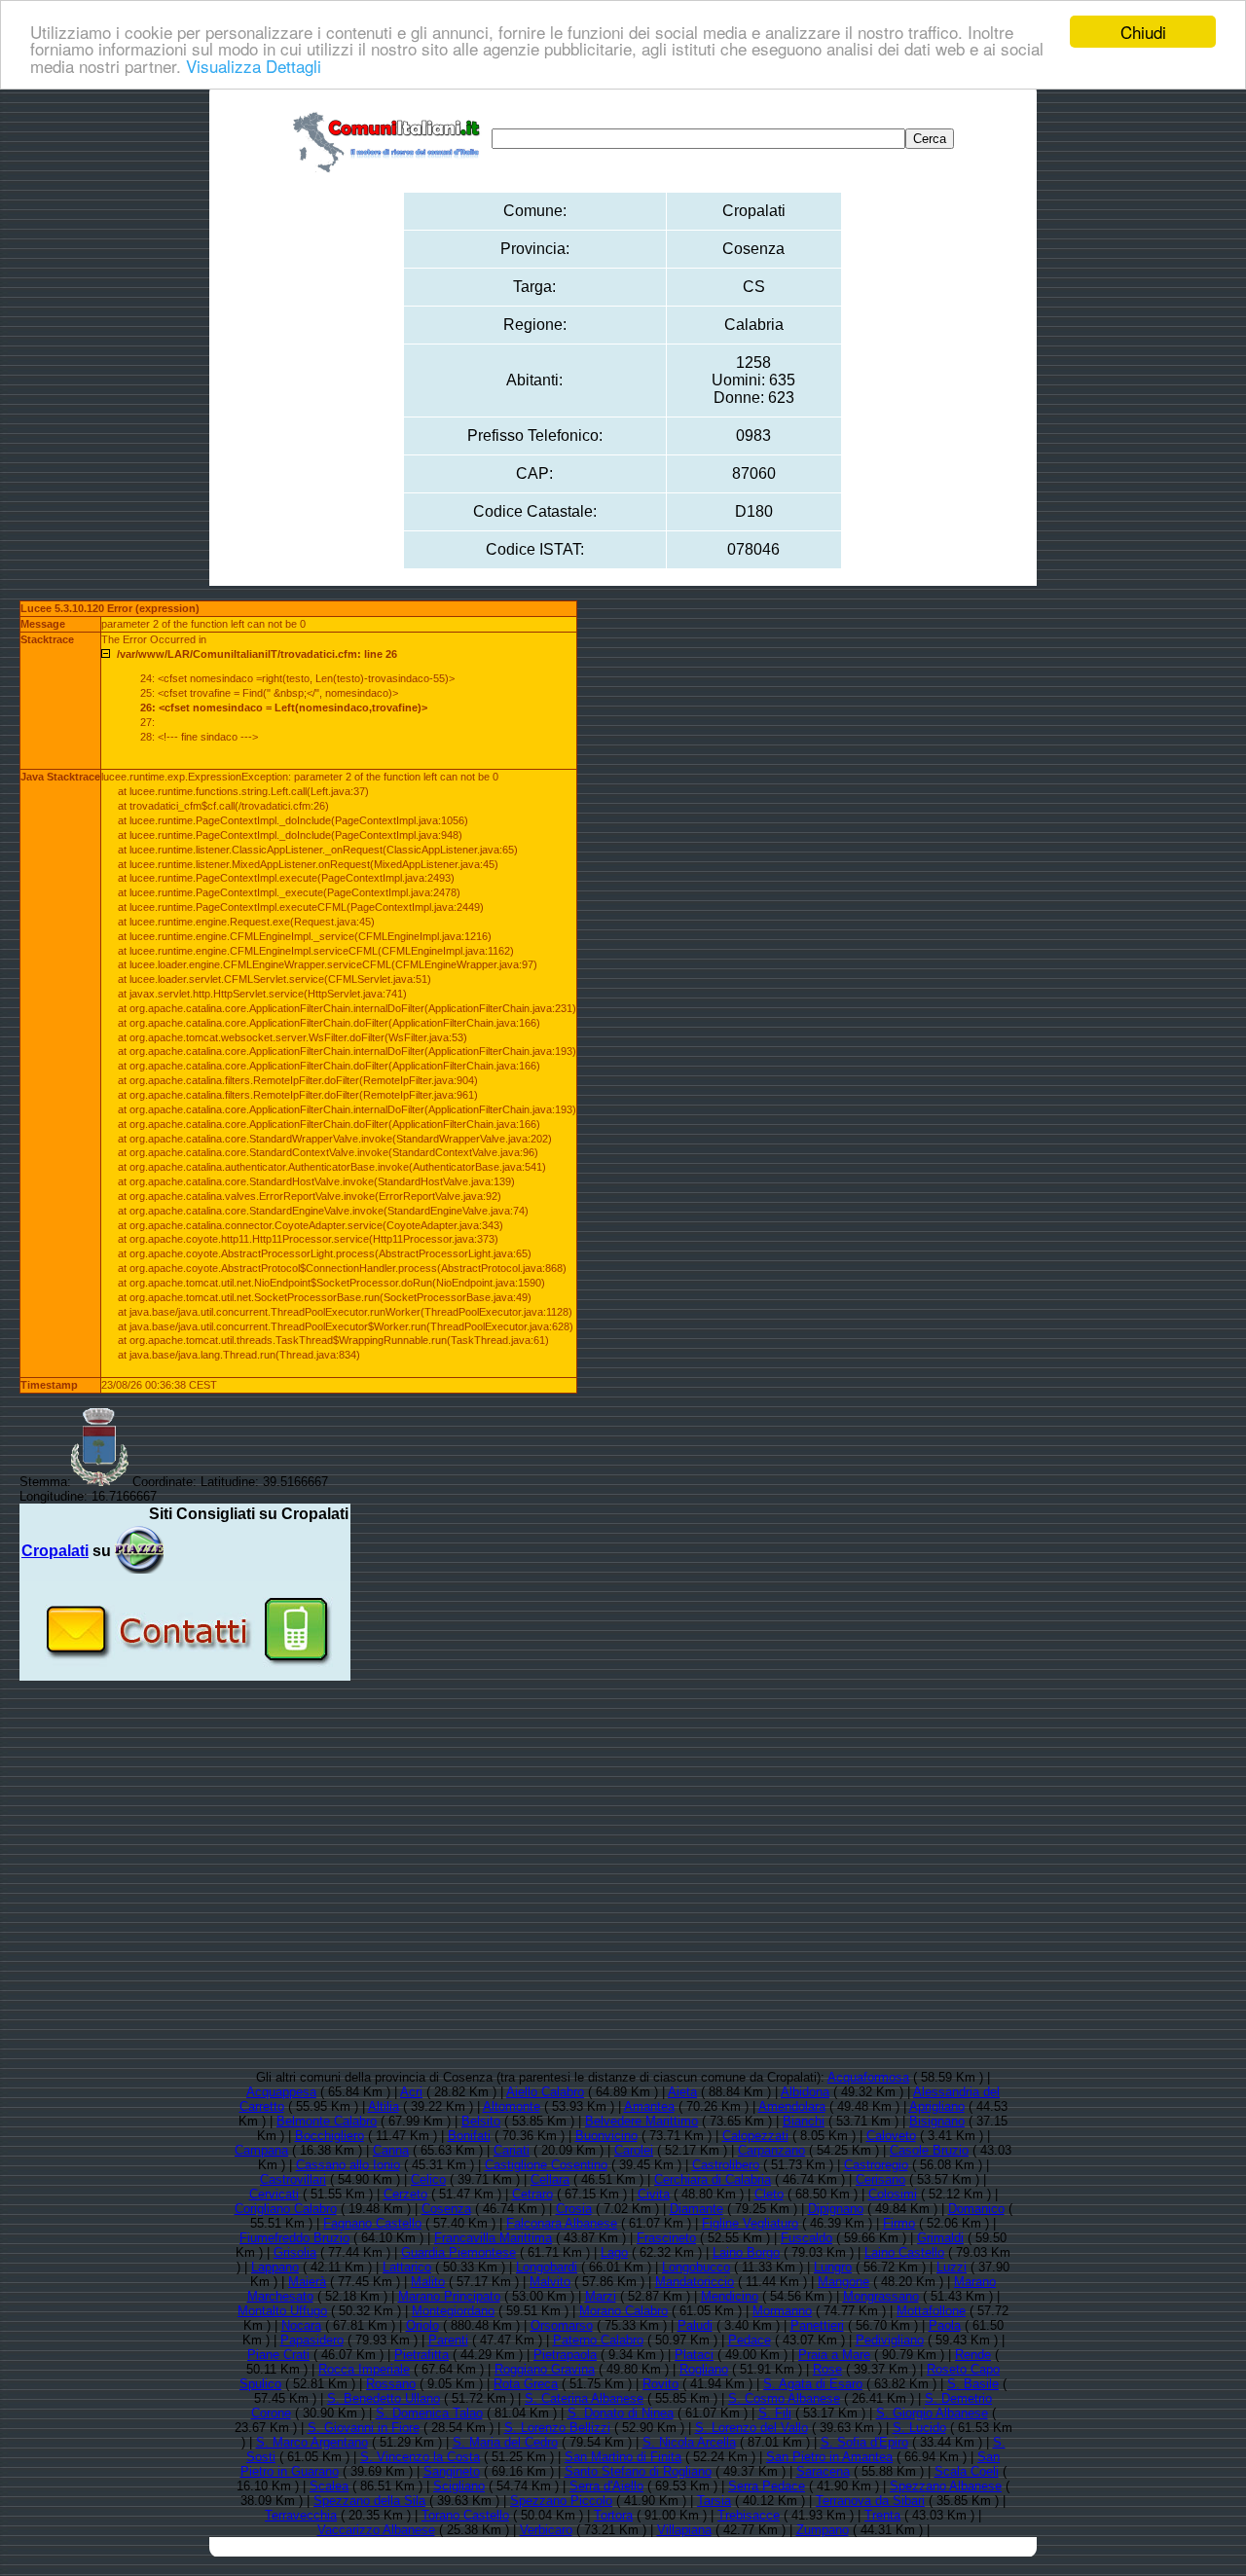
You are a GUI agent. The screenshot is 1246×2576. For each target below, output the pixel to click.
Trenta (882, 2515)
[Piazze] (139, 1551)
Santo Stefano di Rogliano (638, 2471)
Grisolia (295, 2252)
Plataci (694, 2355)
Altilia (384, 2106)
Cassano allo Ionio (348, 2165)
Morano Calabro (623, 2311)
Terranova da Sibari (870, 2501)
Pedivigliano (890, 2340)
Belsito (481, 2121)
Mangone (843, 2282)
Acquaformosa (868, 2077)
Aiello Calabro (545, 2092)
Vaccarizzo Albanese (376, 2530)
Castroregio (876, 2165)
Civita (654, 2194)
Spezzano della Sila (369, 2501)
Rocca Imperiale (364, 2369)
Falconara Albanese (562, 2223)
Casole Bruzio (929, 2150)
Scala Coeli (967, 2471)
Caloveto (891, 2136)
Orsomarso (562, 2325)
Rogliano (704, 2369)
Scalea (329, 2486)
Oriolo (422, 2325)
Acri (411, 2092)
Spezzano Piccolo (561, 2501)
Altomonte (512, 2106)
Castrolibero (726, 2165)
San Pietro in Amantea (829, 2457)
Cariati (512, 2150)
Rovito (660, 2384)
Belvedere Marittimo (641, 2121)
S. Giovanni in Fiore (364, 2428)
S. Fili (775, 2413)
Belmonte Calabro (327, 2121)
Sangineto (452, 2471)
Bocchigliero (330, 2136)
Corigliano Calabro (286, 2209)
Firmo (899, 2223)
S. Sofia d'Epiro (864, 2442)
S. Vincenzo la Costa (420, 2457)
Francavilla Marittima (493, 2238)
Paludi (695, 2325)
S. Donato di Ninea (621, 2413)
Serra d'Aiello (606, 2486)
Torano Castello (465, 2515)
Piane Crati (278, 2355)
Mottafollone (931, 2311)
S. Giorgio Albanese (932, 2413)
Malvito (550, 2282)
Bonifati (469, 2136)
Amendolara (792, 2106)
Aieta (682, 2092)
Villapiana (684, 2530)
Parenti (448, 2340)
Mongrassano (881, 2296)
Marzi (601, 2296)
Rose (827, 2369)
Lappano (275, 2267)
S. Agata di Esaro (813, 2384)
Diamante (696, 2209)
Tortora (613, 2515)
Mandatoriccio (695, 2282)
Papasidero (312, 2340)
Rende (973, 2355)
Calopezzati (755, 2136)
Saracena (823, 2471)
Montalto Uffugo (282, 2311)
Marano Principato (449, 2296)
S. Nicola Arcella (689, 2442)
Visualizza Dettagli (254, 66)
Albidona (805, 2092)
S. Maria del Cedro (505, 2442)
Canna (391, 2150)
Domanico (976, 2209)
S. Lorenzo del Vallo (751, 2428)
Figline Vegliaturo (750, 2223)
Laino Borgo (746, 2252)
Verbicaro (546, 2530)
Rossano (391, 2384)
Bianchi (804, 2121)
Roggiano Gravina (545, 2369)
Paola (945, 2325)
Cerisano (880, 2179)
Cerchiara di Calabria (713, 2179)
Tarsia (714, 2501)
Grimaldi (940, 2238)
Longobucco (696, 2267)
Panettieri (817, 2325)
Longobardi (547, 2267)
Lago (614, 2252)
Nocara (301, 2325)
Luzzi (952, 2267)
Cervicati (274, 2194)
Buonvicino (606, 2136)
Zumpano (823, 2530)
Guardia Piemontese (458, 2252)
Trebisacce (749, 2515)
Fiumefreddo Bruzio (294, 2238)
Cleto (769, 2194)
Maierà (307, 2282)
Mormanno (782, 2311)
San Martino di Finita (623, 2457)
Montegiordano (453, 2311)
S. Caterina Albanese (584, 2398)
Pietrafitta (421, 2355)
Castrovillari (293, 2179)
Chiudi (1143, 32)
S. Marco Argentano (312, 2442)
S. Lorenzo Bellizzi (557, 2428)
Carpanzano (771, 2150)
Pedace (750, 2340)
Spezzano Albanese (946, 2486)
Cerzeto (405, 2194)
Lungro (833, 2267)
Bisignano (937, 2121)
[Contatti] (185, 1673)
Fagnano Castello (372, 2223)
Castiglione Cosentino (546, 2165)
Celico (428, 2179)
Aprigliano (937, 2106)
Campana (261, 2150)
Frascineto (666, 2238)
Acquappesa (281, 2092)
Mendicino (730, 2296)
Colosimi (893, 2194)
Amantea (649, 2106)
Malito (428, 2282)
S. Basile (973, 2384)
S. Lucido (919, 2428)
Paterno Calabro (598, 2340)
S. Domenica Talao (429, 2413)
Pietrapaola (565, 2355)
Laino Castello (904, 2252)
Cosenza (446, 2209)
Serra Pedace (767, 2486)
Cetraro (532, 2194)
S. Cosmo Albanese (784, 2398)
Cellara (550, 2179)
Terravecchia (301, 2515)
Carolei (634, 2150)
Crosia (574, 2209)
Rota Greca (526, 2384)
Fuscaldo (806, 2238)
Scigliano (459, 2486)
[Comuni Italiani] (390, 139)
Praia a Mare (834, 2355)
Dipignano (836, 2209)
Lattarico (407, 2267)
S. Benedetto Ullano (384, 2398)
